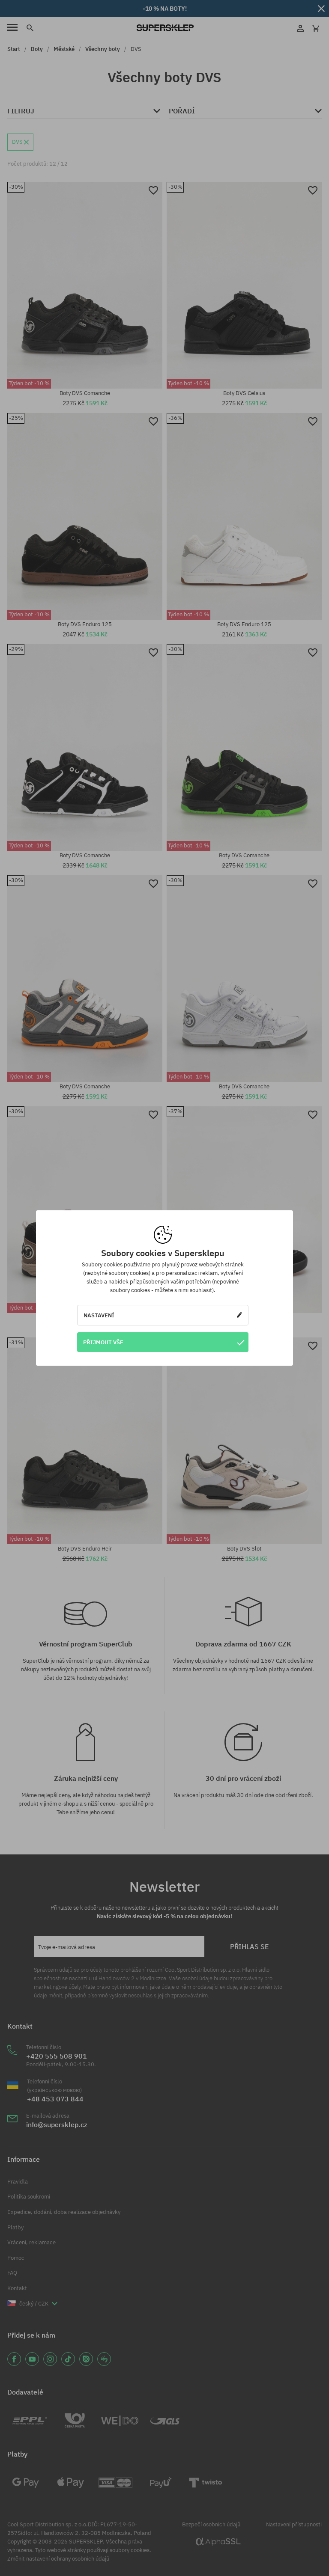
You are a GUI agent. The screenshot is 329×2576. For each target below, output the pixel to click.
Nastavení (99, 1315)
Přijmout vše (103, 1342)
